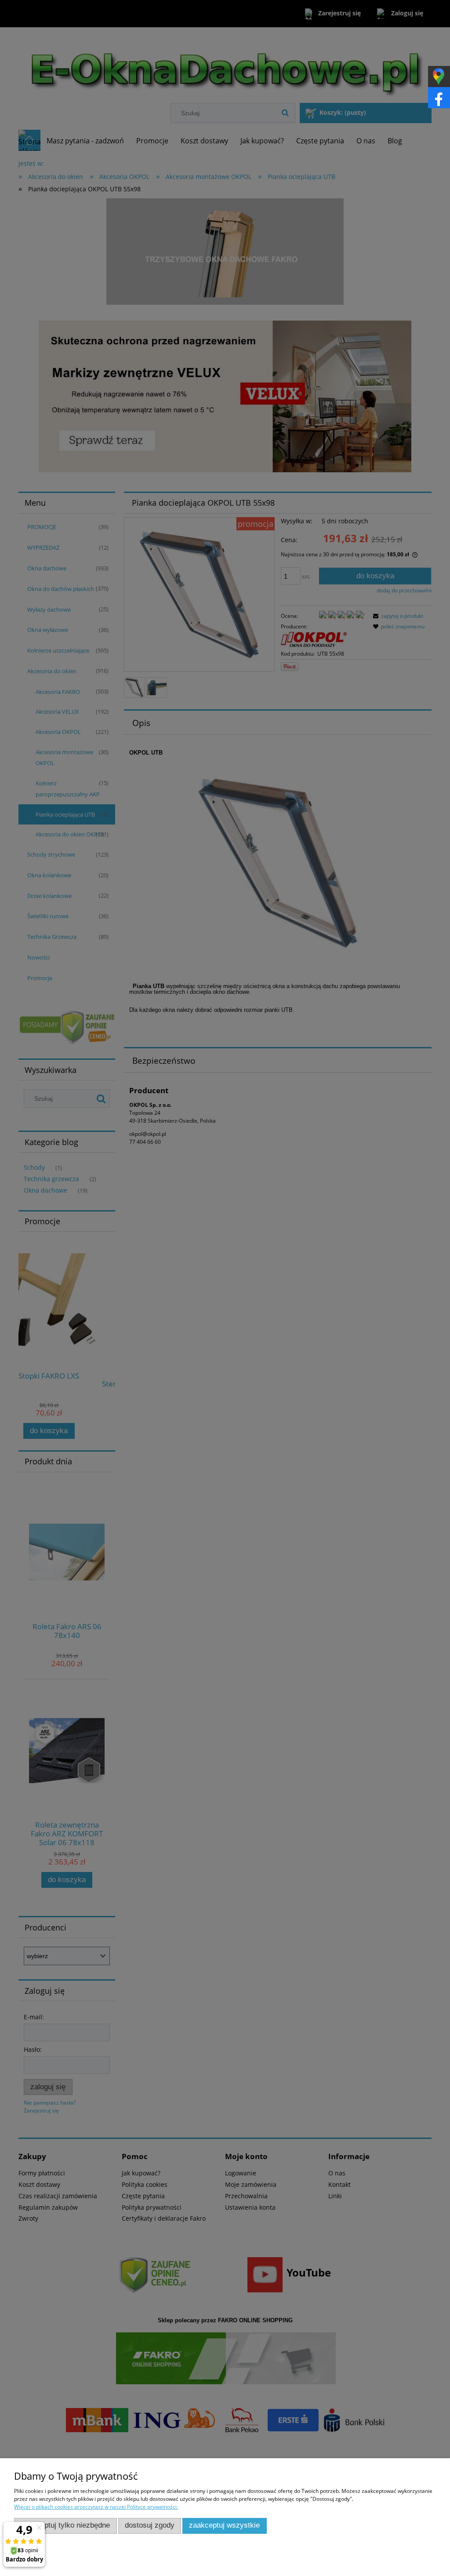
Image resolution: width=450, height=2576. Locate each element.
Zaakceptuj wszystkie (224, 2525)
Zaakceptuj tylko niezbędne (65, 2525)
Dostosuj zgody (150, 2525)
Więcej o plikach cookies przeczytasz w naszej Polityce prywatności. (96, 2507)
